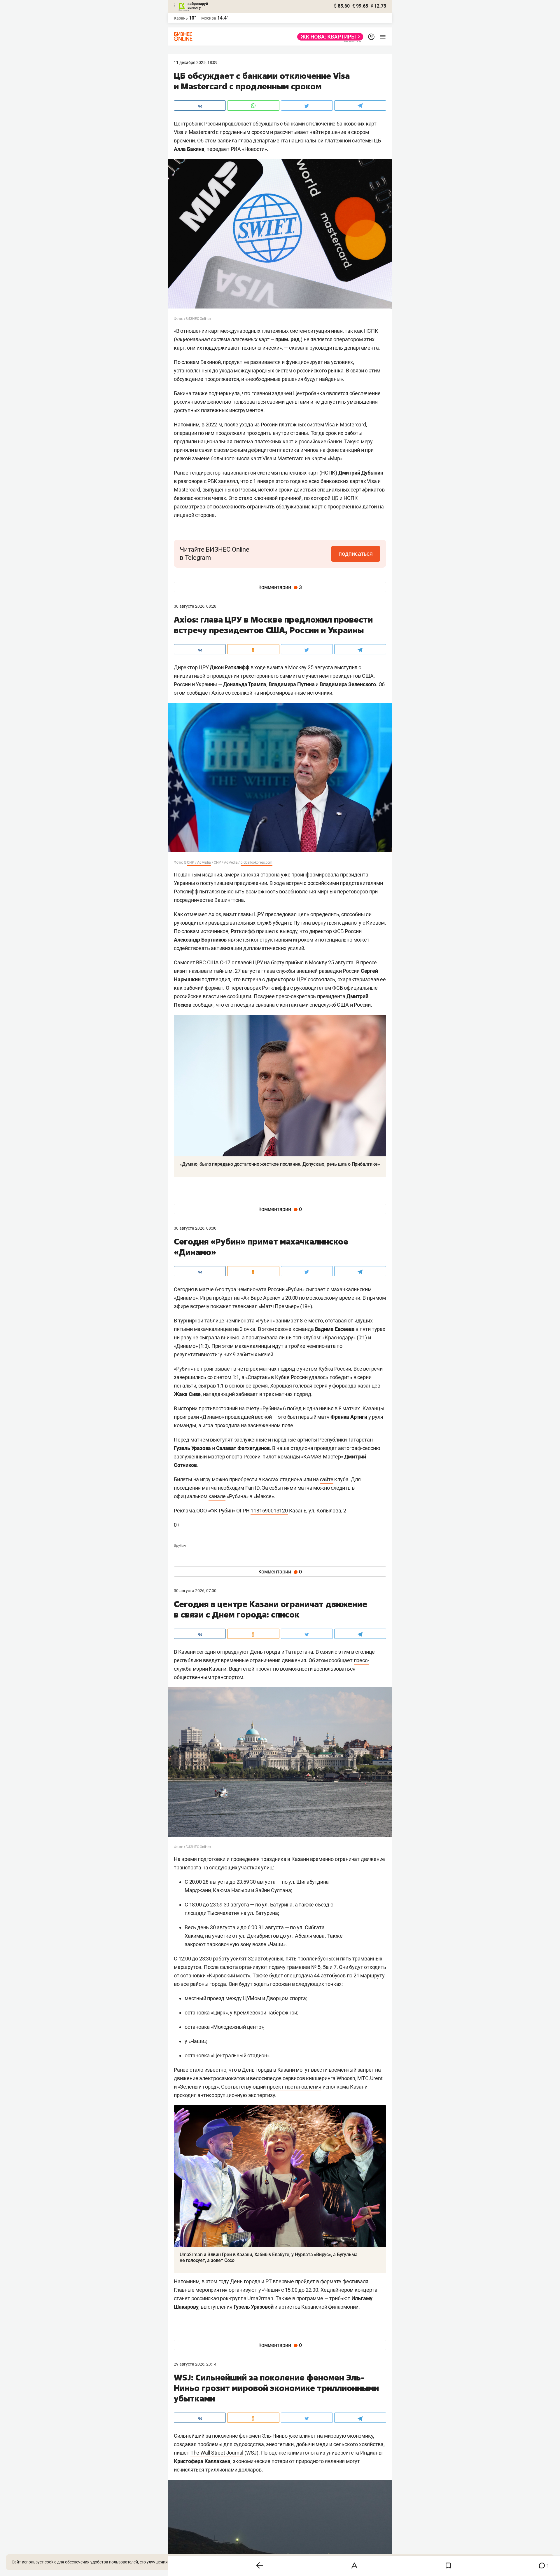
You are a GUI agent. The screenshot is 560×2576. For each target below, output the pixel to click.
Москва (209, 18)
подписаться (356, 554)
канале (217, 1496)
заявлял (228, 481)
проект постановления (294, 2087)
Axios (218, 693)
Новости (255, 149)
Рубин (180, 1546)
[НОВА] (329, 37)
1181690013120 (269, 1511)
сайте (327, 1479)
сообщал (203, 1005)
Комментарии (280, 587)
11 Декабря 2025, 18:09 (196, 62)
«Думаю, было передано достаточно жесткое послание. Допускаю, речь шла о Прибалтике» (280, 1164)
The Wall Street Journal (217, 2453)
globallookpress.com (257, 862)
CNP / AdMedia (199, 862)
